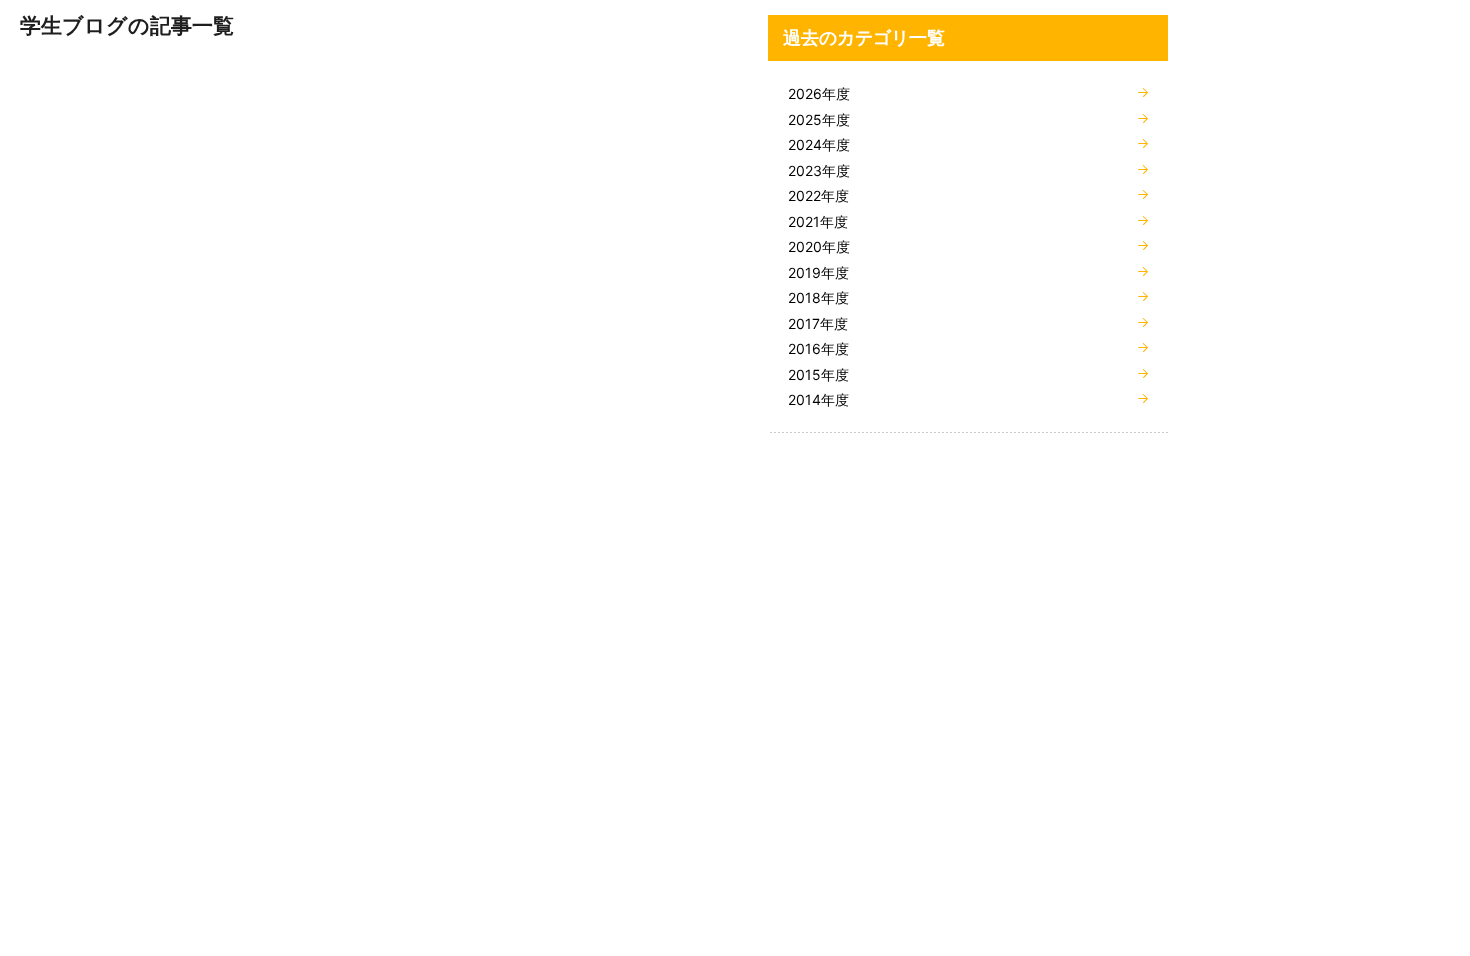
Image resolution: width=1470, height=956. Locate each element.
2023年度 (819, 170)
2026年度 (819, 93)
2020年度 (819, 246)
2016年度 (818, 348)
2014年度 (818, 399)
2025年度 (819, 119)
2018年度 (818, 297)
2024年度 (819, 144)
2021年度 (818, 221)
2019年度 (818, 272)
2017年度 (818, 323)
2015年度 (818, 374)
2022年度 (818, 195)
